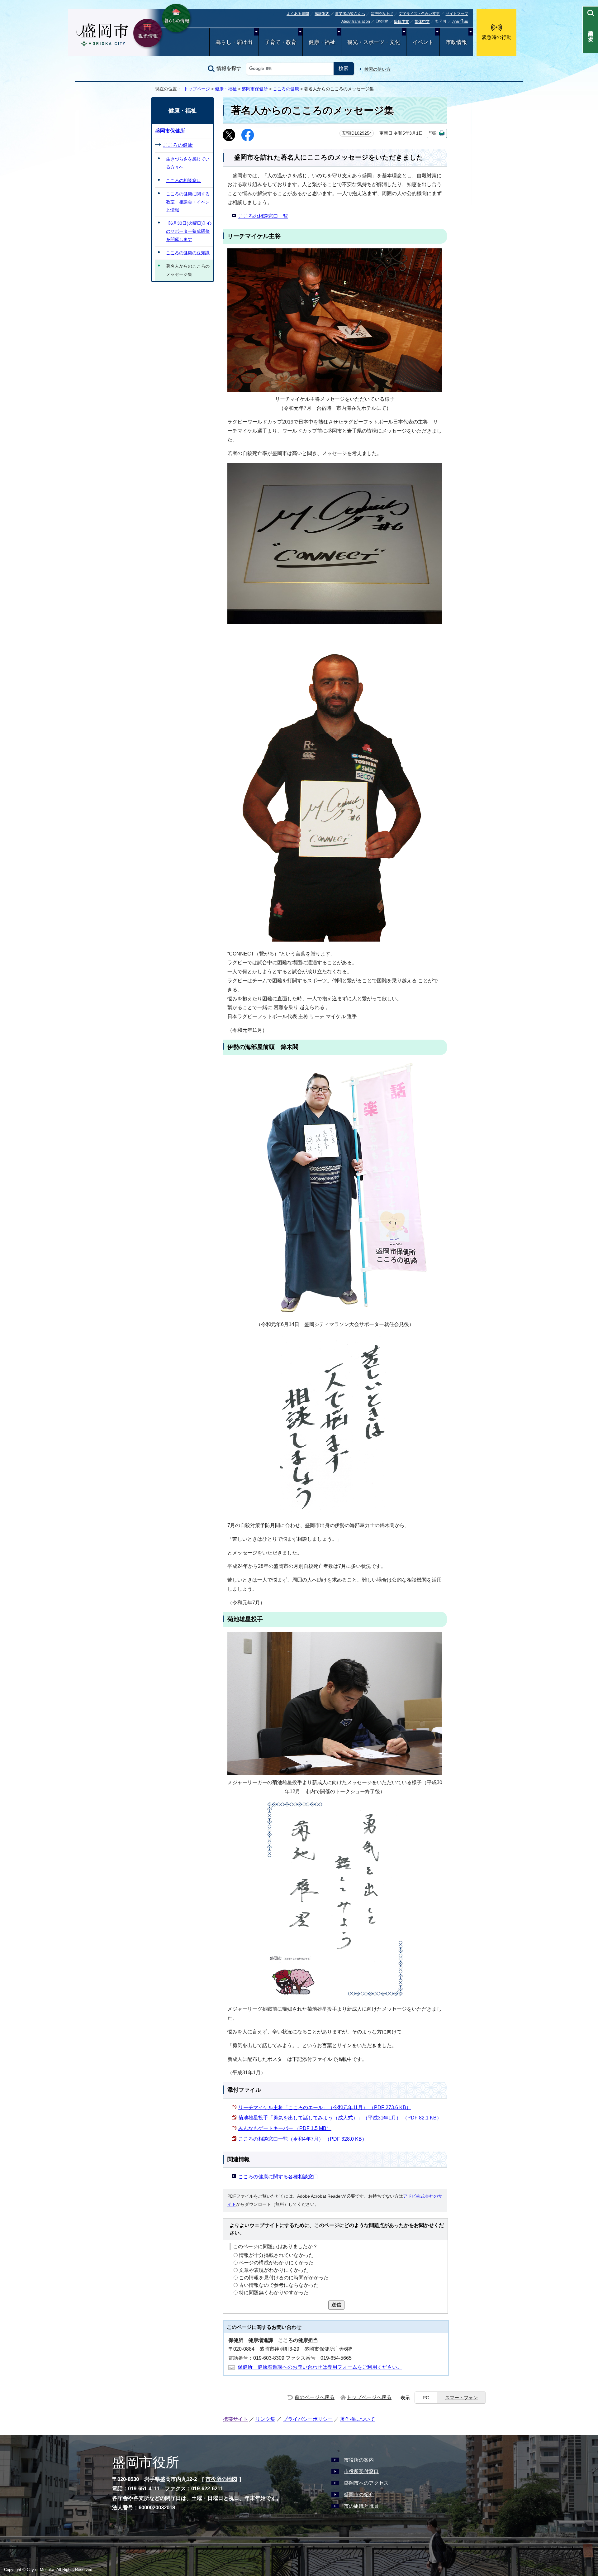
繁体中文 (422, 22)
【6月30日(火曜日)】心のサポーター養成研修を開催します (189, 231)
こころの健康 (286, 89)
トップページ (197, 89)
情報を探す (229, 68)
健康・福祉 (322, 42)
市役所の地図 (221, 2479)
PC (426, 2398)
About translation (356, 22)
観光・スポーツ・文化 (374, 42)
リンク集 (265, 2419)
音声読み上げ (382, 14)
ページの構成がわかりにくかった (276, 2263)
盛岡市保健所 (255, 89)
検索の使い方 (377, 69)
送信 (336, 2305)
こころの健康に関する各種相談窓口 (278, 2177)
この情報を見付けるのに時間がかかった (284, 2278)
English (382, 21)
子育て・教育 (281, 42)
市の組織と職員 (361, 2506)
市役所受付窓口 (361, 2471)
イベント (423, 42)
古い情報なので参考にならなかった (279, 2285)
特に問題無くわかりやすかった (274, 2293)
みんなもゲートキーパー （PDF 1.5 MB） (285, 2128)
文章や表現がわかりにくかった (274, 2270)
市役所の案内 (359, 2460)
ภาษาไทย (460, 22)
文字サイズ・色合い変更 (419, 14)
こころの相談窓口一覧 (263, 216)
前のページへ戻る (315, 2397)
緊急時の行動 (496, 37)
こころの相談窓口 (183, 180)
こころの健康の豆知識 (188, 253)
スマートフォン (461, 2398)
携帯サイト (235, 2419)
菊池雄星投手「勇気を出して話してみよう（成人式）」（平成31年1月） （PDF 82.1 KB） (340, 2118)
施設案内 (322, 14)
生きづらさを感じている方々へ (188, 163)
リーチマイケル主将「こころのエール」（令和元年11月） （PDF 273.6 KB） (325, 2107)
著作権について (358, 2419)
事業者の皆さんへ (350, 14)
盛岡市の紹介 (359, 2495)
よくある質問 (298, 14)
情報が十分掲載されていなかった (276, 2255)
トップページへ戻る (369, 2397)
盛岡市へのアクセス (366, 2483)
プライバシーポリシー (308, 2419)
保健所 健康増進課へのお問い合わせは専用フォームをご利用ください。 (320, 2367)
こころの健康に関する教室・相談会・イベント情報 (188, 202)
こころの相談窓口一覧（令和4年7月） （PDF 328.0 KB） (303, 2139)
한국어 (441, 21)
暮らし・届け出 (234, 42)
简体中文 (401, 22)
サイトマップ (457, 14)
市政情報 (456, 42)
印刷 (433, 133)
